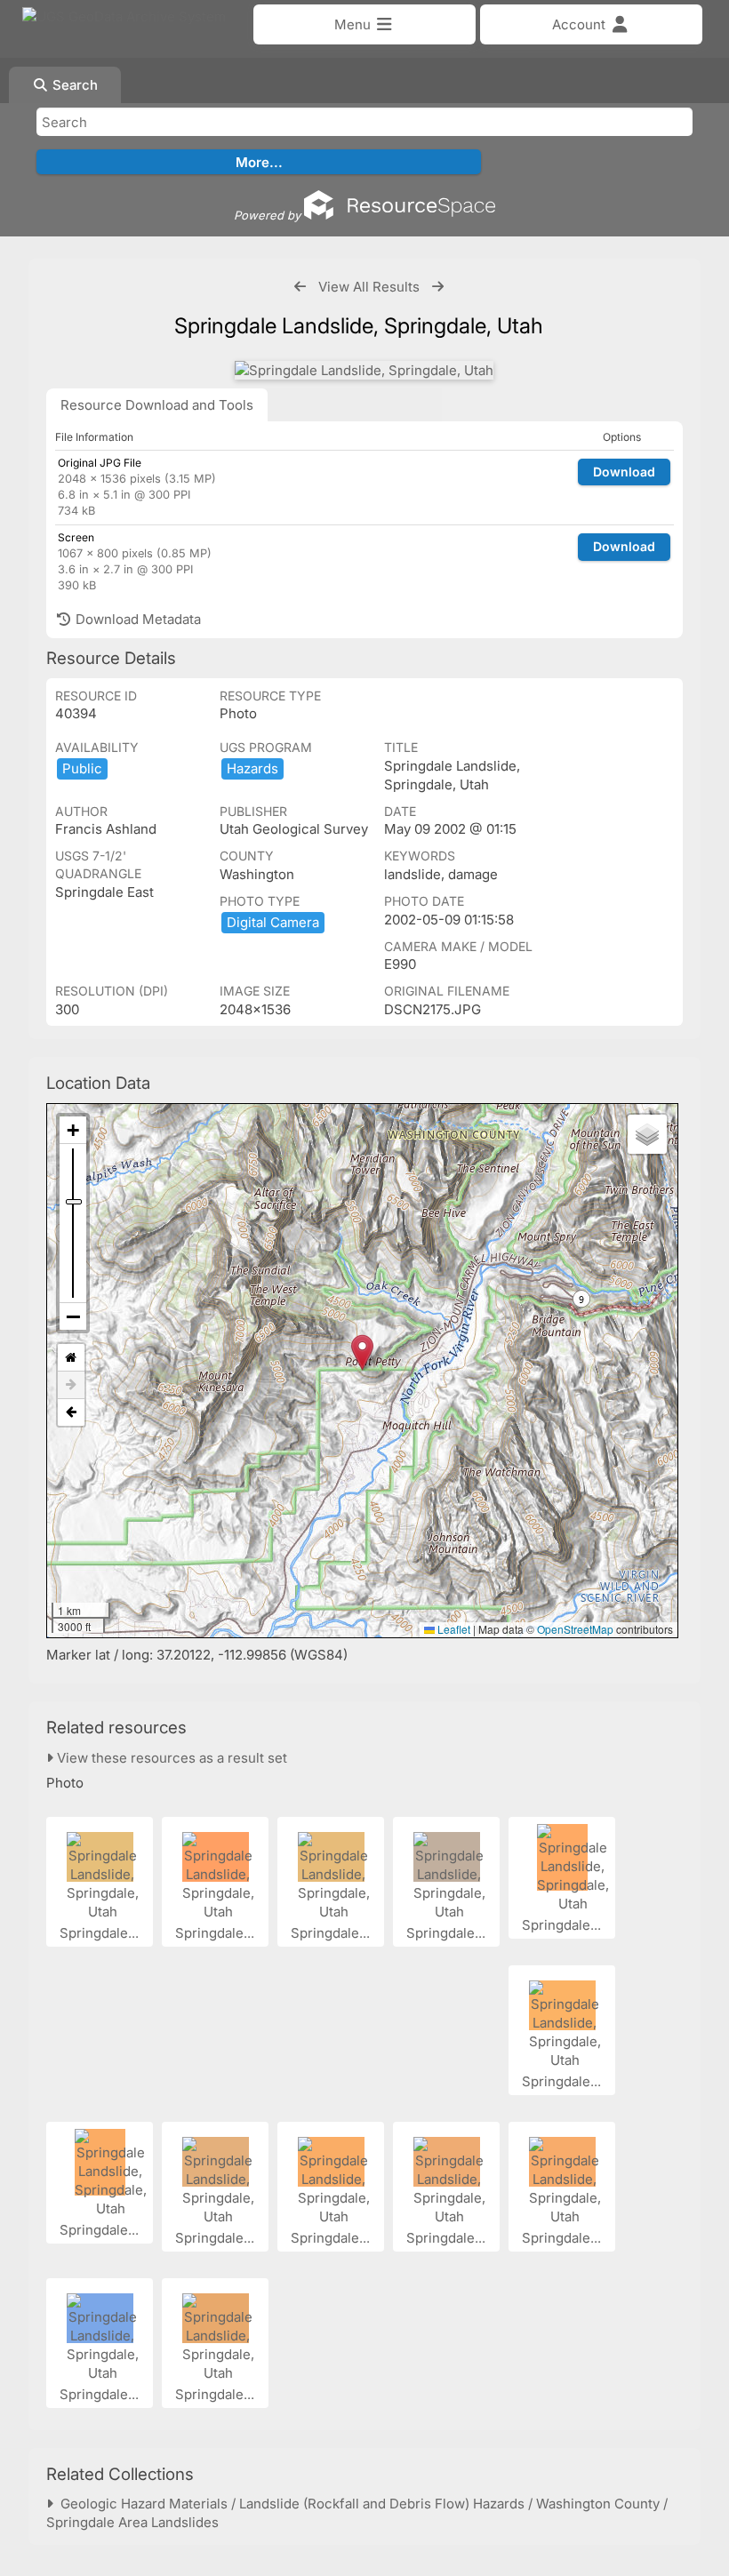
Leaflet (453, 1629)
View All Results (369, 287)
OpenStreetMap (575, 1629)
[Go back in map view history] (71, 1412)
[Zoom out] (73, 1316)
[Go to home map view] (71, 1358)
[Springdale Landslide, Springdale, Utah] (364, 370)
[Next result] (438, 287)
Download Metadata (136, 619)
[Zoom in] (73, 1130)
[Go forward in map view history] (71, 1385)
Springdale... (101, 1933)
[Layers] (647, 1134)
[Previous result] (300, 287)
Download (624, 472)
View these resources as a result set (170, 1758)
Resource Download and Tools (157, 405)
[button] (362, 1352)
